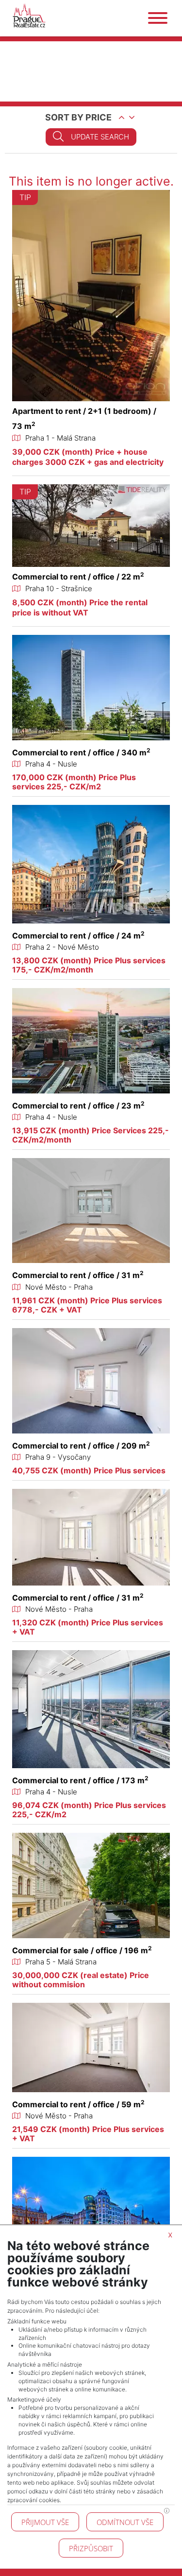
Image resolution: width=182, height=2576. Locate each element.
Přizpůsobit (91, 2548)
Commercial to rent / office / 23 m (78, 1106)
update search (100, 137)
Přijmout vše (45, 2522)
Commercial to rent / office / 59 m (78, 2104)
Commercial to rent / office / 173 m (80, 1780)
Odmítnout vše (125, 2522)
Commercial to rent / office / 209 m (81, 1446)
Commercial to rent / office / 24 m (78, 936)
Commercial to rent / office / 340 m (81, 752)
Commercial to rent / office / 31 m (78, 1275)
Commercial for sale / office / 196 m (82, 1950)
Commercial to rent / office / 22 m (78, 577)
